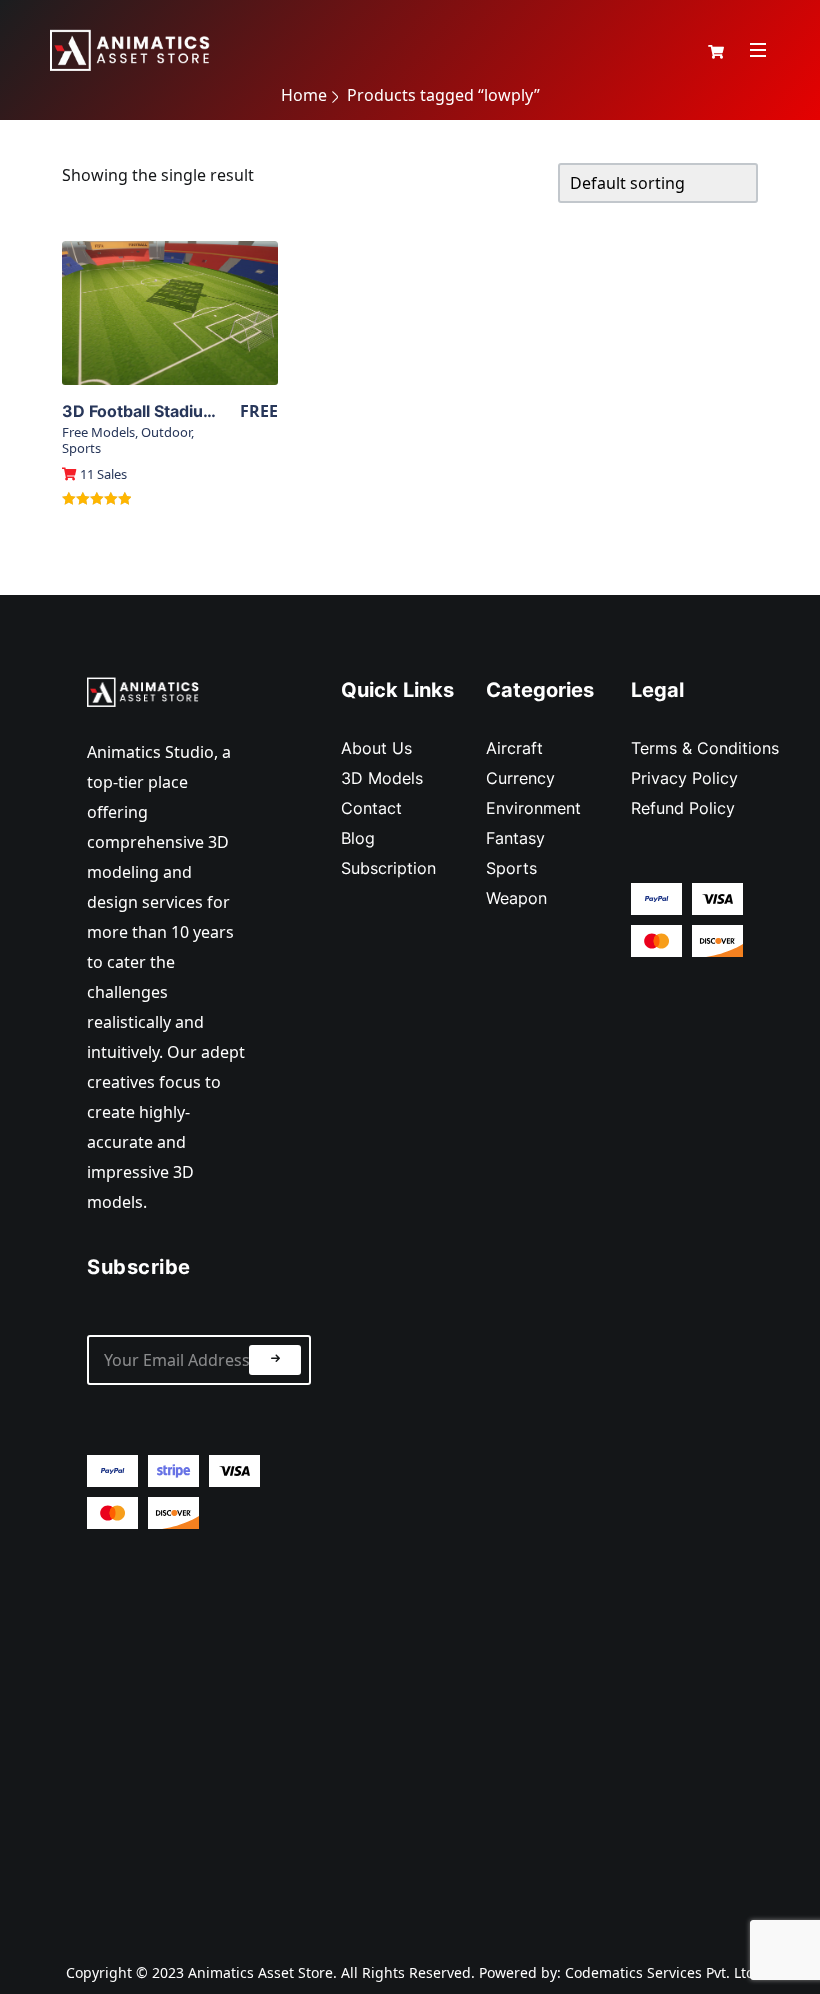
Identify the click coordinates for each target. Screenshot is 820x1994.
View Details (170, 313)
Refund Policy (683, 808)
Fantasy (515, 838)
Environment (533, 808)
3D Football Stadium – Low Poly (183, 411)
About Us (376, 748)
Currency (520, 778)
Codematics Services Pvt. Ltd (660, 1972)
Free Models (98, 432)
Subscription (388, 868)
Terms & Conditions (705, 748)
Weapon (516, 898)
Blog (358, 838)
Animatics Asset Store (260, 1972)
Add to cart (170, 348)
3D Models (382, 778)
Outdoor (166, 432)
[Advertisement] (199, 1729)
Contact (371, 808)
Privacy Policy (684, 778)
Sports (81, 448)
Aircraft (514, 748)
